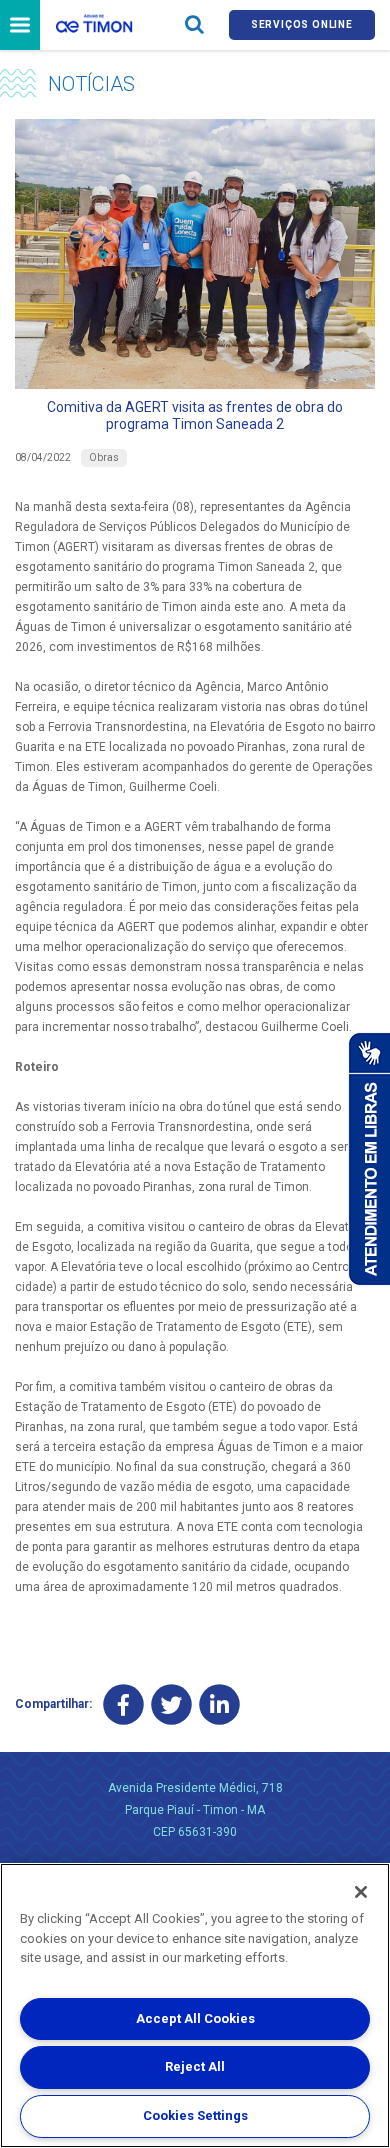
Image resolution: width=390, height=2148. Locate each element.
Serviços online (302, 24)
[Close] (361, 1892)
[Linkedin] (219, 1704)
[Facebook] (123, 1704)
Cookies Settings (195, 2115)
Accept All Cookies (195, 2018)
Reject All (195, 2066)
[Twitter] (171, 1704)
